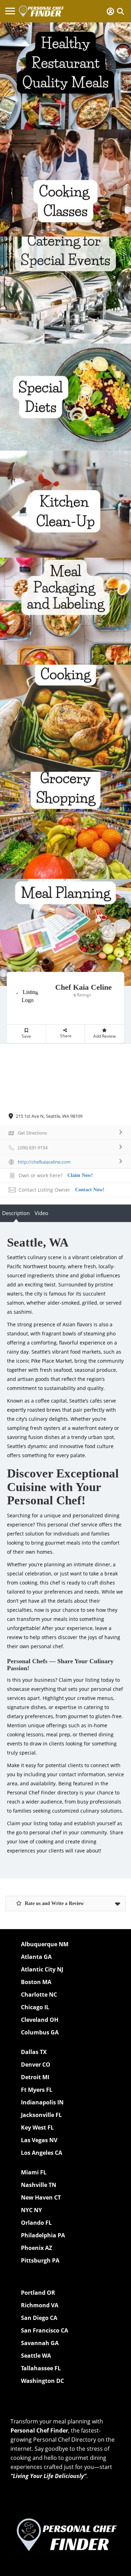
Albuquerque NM (45, 1944)
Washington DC (42, 2381)
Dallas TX (34, 2052)
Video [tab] (41, 1213)
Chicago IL (35, 2007)
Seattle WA (36, 2356)
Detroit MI (35, 2077)
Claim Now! (80, 1175)
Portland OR (38, 2293)
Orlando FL (36, 2223)
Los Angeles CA (42, 2153)
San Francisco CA (45, 2330)
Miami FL (34, 2172)
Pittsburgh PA (40, 2260)
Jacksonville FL (41, 2115)
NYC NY (31, 2210)
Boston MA (36, 1982)
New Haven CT (41, 2197)
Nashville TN (39, 2185)
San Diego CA (39, 2318)
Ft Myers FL (37, 2090)
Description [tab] (16, 1213)
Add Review (104, 1036)
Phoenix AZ (37, 2248)
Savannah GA (40, 2343)
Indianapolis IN (42, 2102)
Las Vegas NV (39, 2140)
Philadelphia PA (43, 2235)
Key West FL (37, 2127)
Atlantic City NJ (42, 1969)
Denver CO (36, 2065)
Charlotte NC (39, 1995)
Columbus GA (40, 2032)
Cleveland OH (40, 2020)
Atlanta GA (36, 1957)
